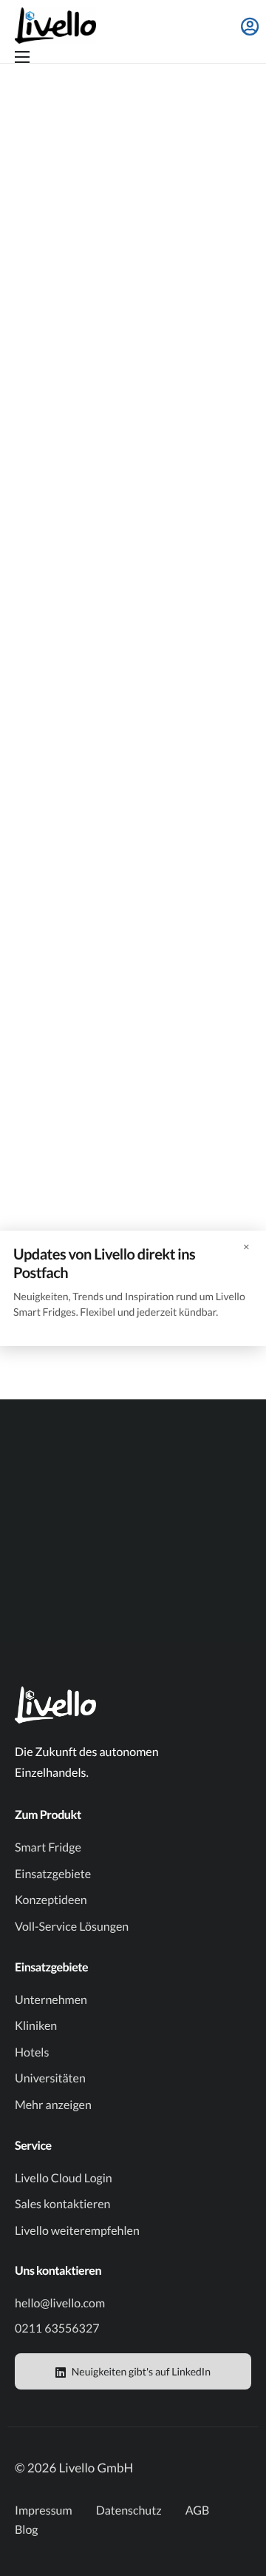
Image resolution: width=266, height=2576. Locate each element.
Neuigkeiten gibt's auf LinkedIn (140, 2371)
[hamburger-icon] (22, 57)
